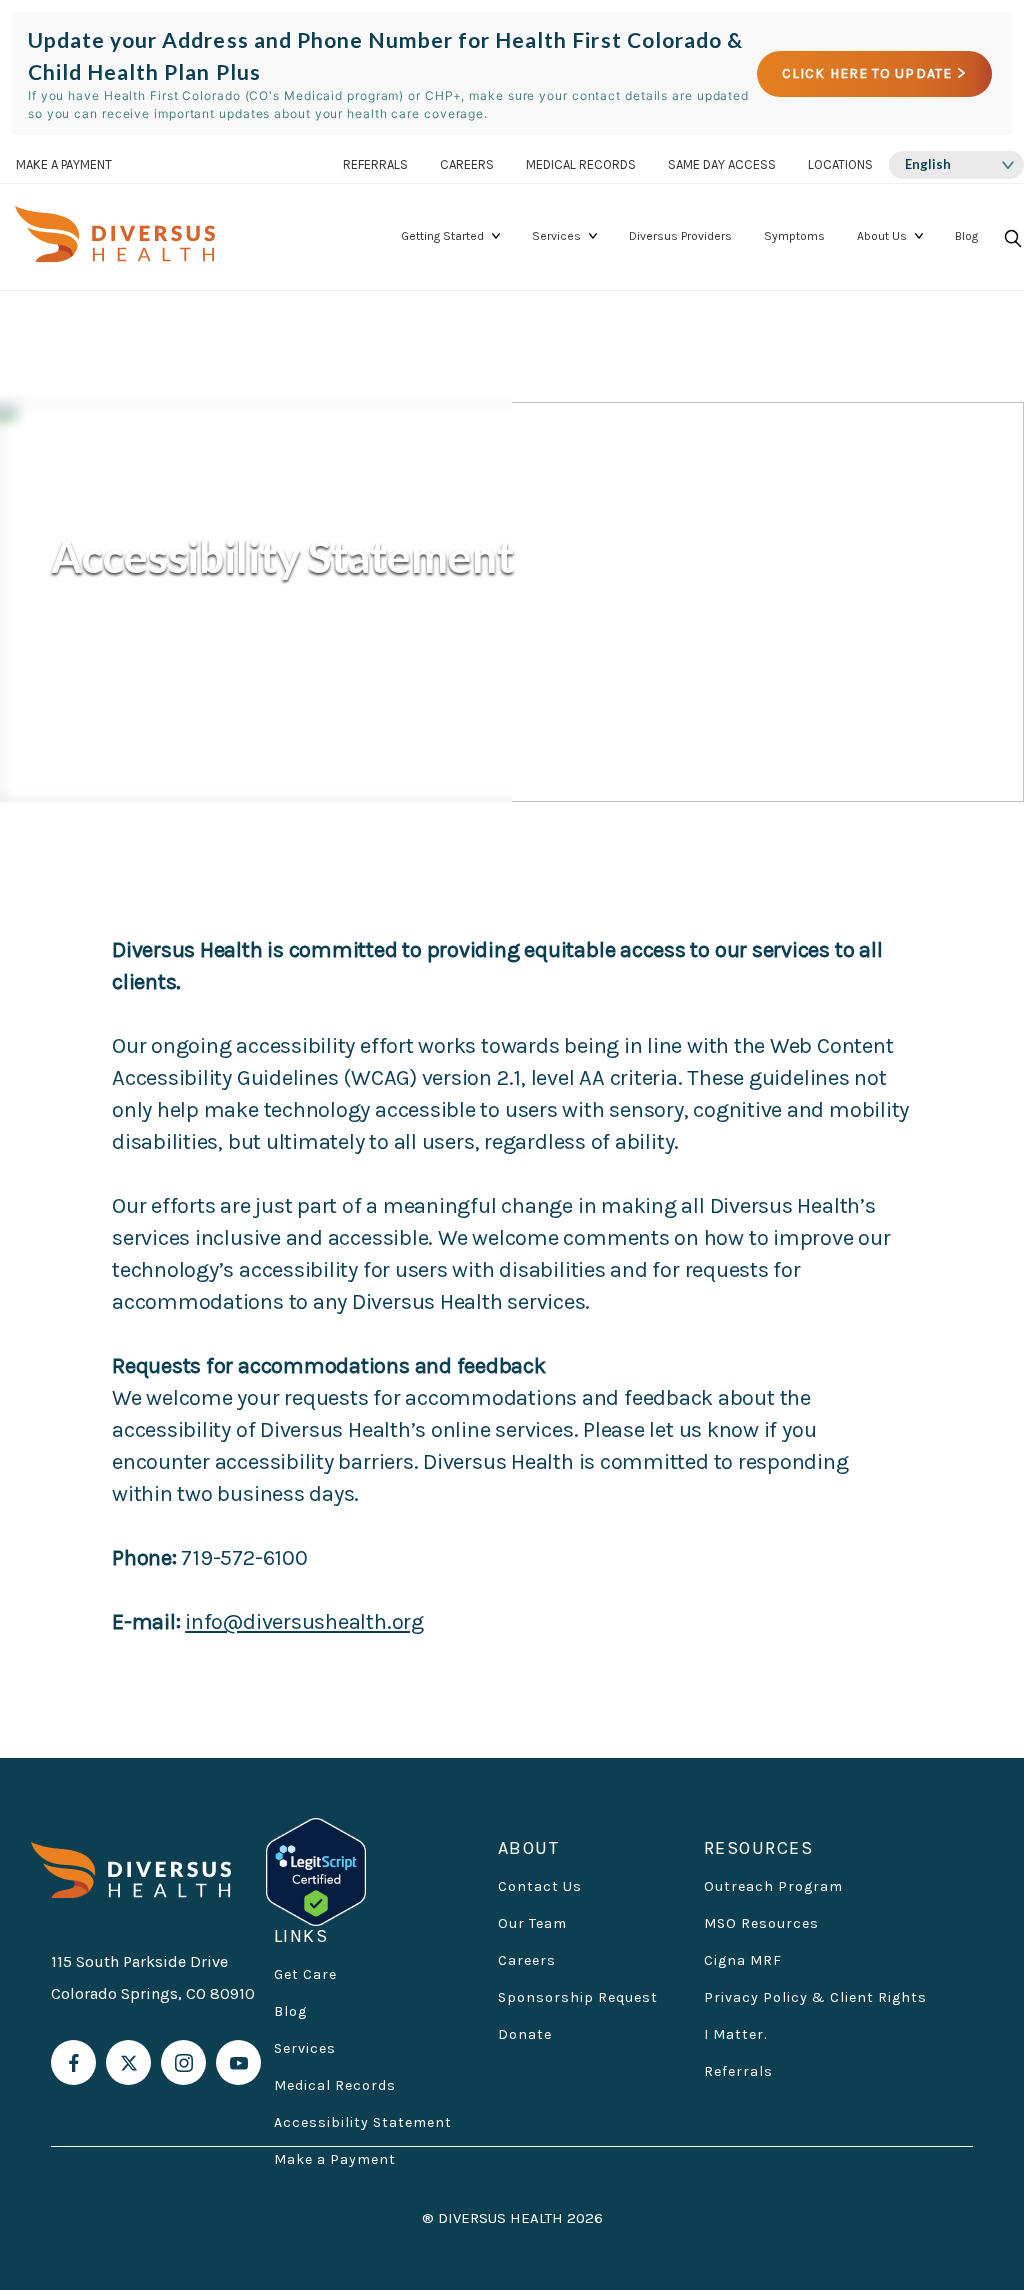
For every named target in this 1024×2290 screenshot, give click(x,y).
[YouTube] (238, 2062)
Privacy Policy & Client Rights (815, 1997)
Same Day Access (722, 164)
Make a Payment (335, 2159)
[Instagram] (183, 2062)
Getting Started (442, 236)
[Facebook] (73, 2062)
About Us (882, 236)
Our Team (532, 1923)
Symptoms (794, 236)
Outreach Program (773, 1886)
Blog (966, 236)
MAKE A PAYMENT (64, 164)
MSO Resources (761, 1923)
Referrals (375, 164)
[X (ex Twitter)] (128, 2062)
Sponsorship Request (578, 1997)
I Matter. (735, 2034)
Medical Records (581, 164)
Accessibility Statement (363, 2122)
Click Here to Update (867, 73)
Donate (525, 2034)
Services (556, 236)
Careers (467, 164)
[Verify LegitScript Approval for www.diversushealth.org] (316, 1870)
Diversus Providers (680, 236)
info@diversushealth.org (304, 1622)
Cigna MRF (743, 1960)
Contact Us (540, 1886)
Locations (840, 164)
